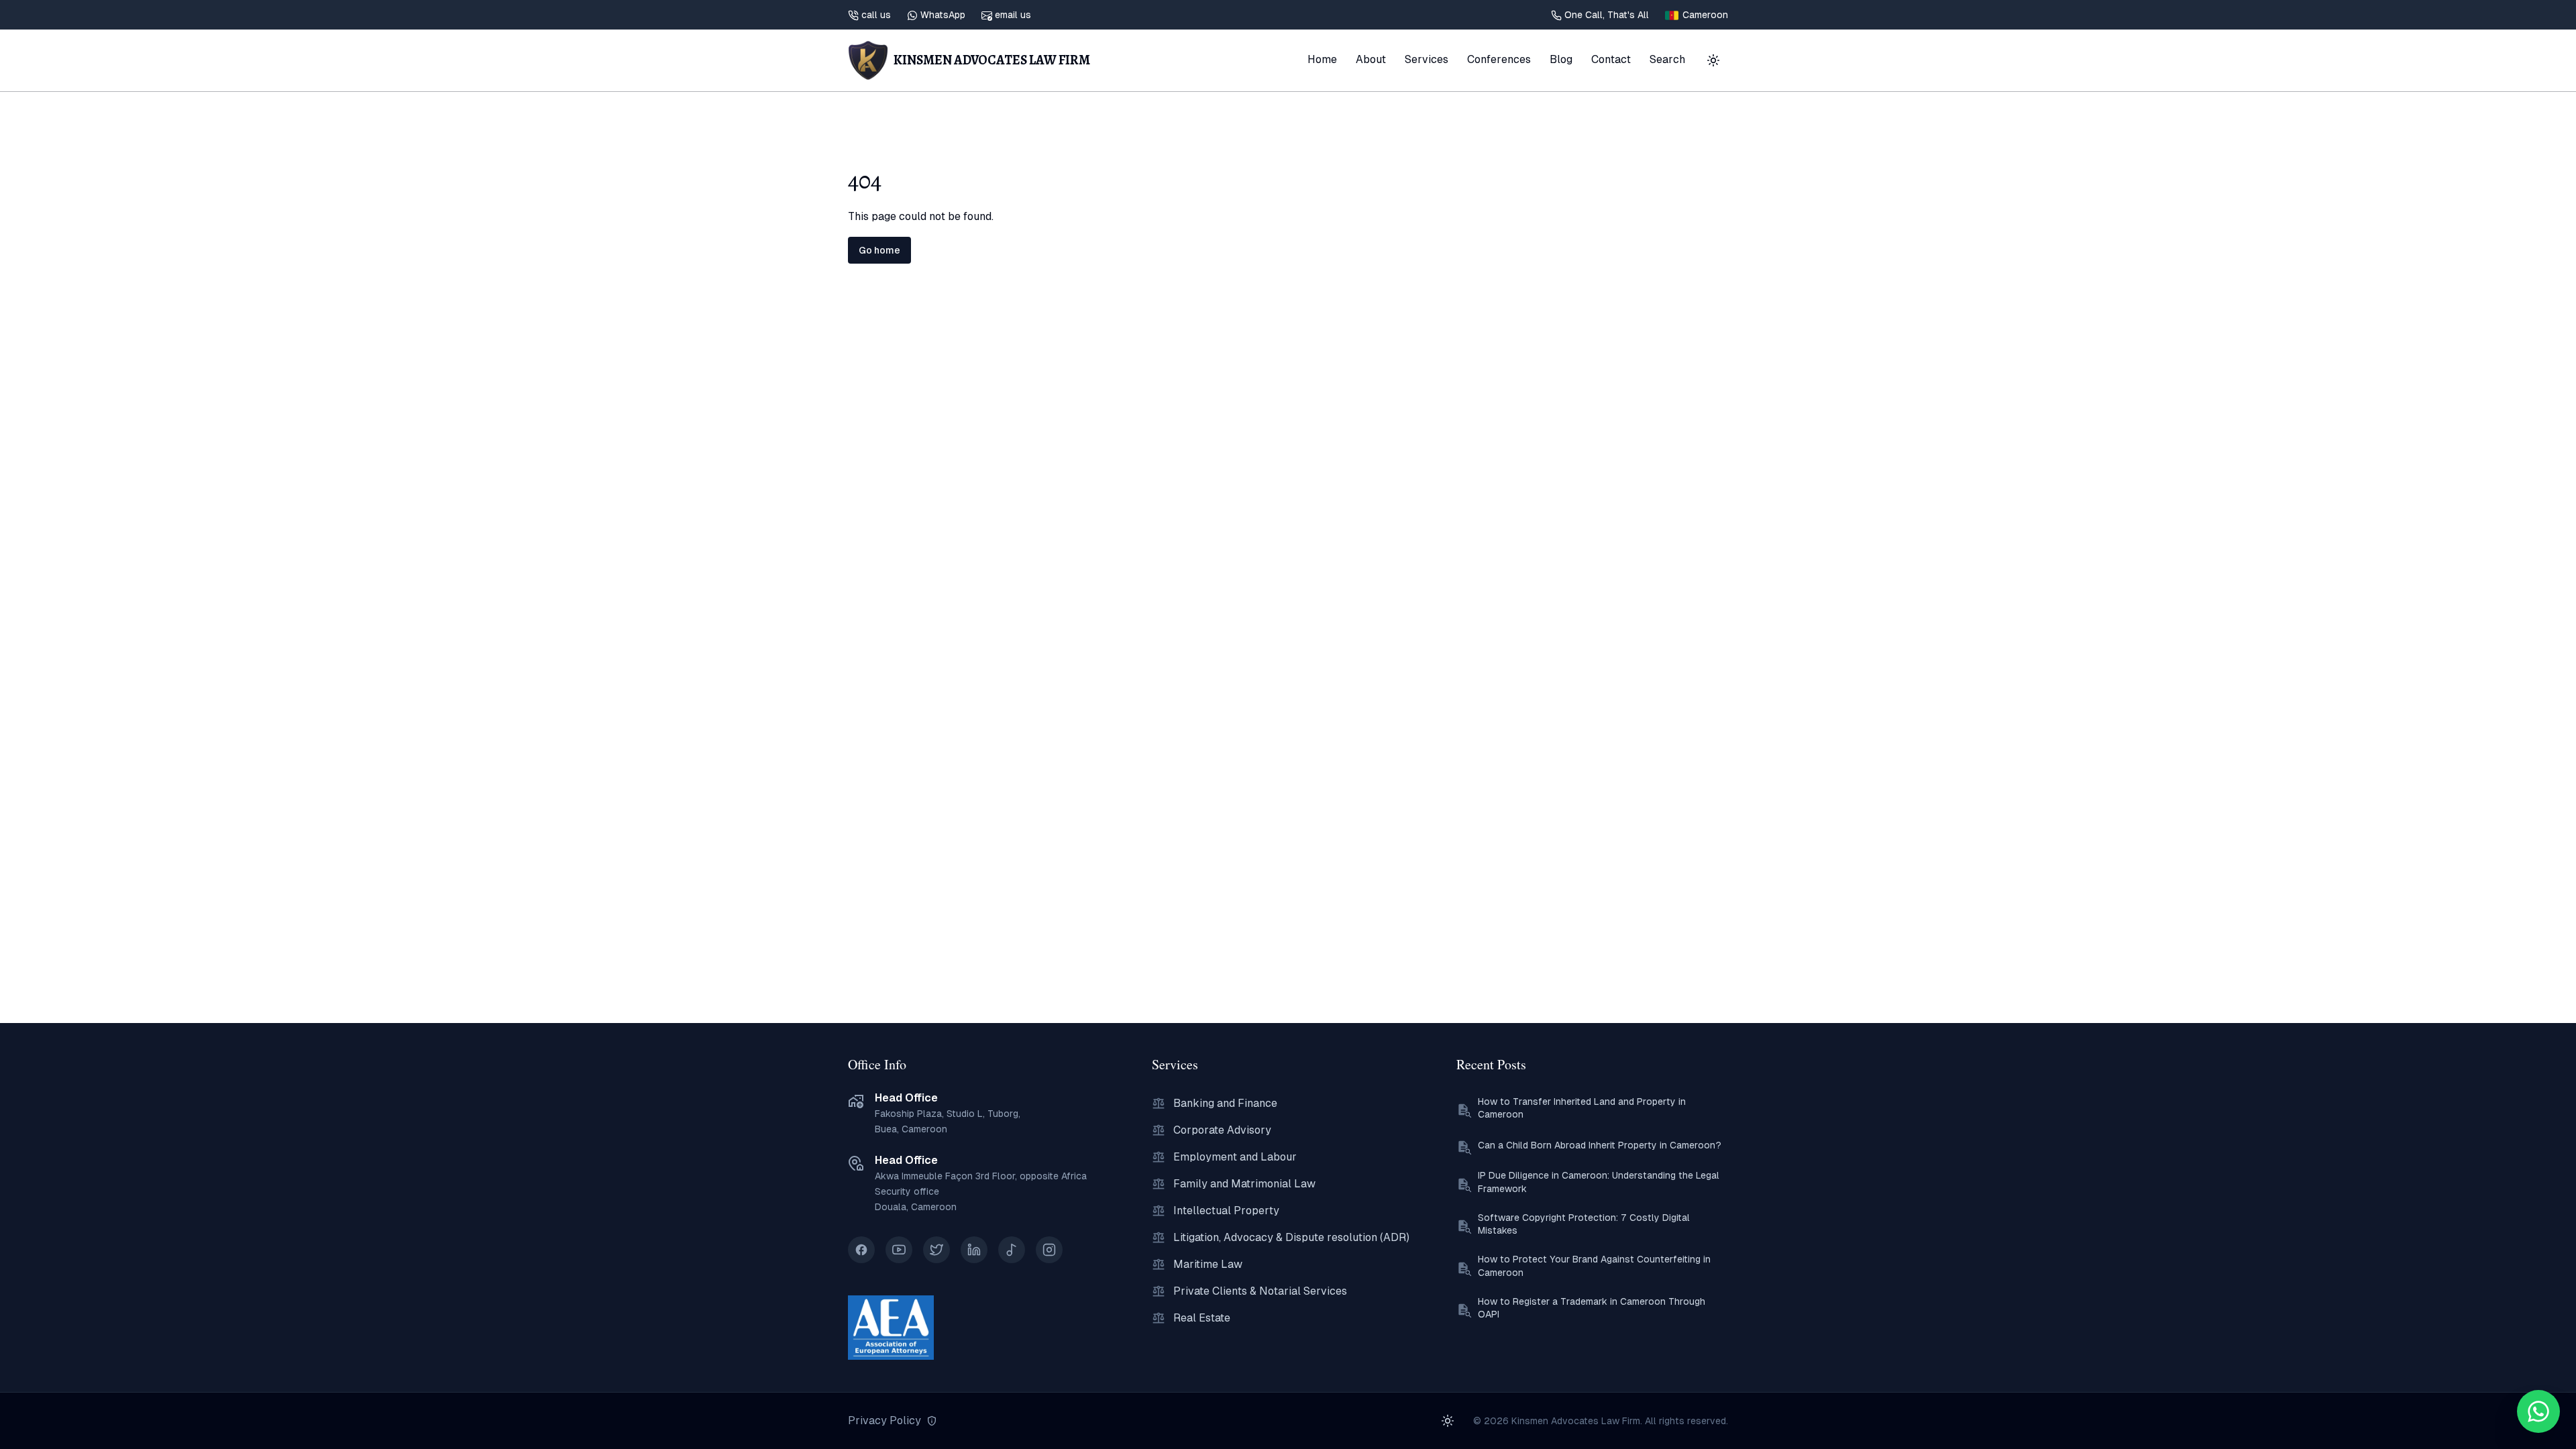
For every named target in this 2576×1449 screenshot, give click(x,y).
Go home (879, 250)
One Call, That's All (1607, 15)
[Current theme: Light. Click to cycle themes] (1713, 60)
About (1371, 59)
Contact (1611, 59)
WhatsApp (943, 15)
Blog (1561, 59)
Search (1667, 59)
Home (1322, 59)
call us (876, 15)
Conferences (1499, 59)
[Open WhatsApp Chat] (2538, 1411)
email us (1013, 15)
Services (1427, 59)
